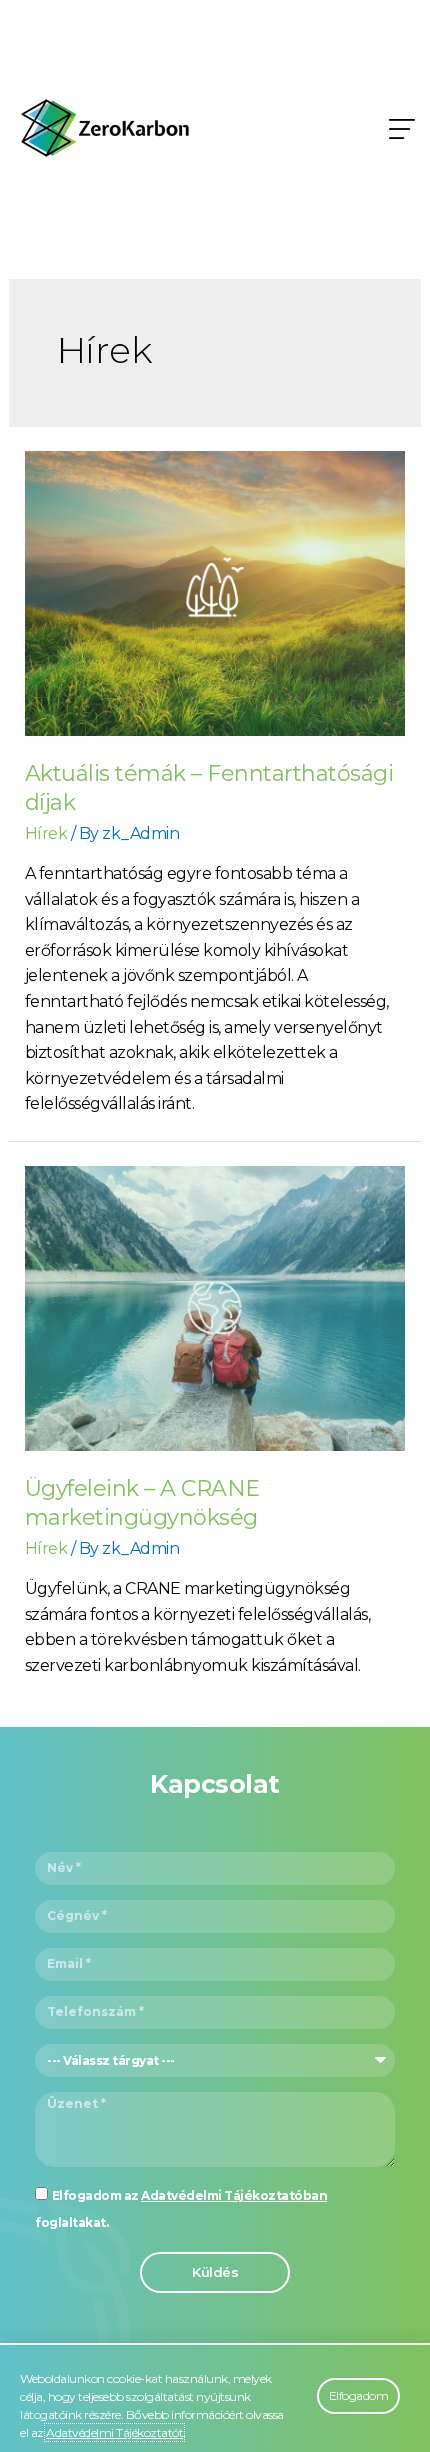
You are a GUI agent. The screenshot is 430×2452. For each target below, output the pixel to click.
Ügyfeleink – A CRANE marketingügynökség (142, 1503)
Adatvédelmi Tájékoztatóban (234, 2195)
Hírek (46, 833)
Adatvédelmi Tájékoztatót (114, 2432)
